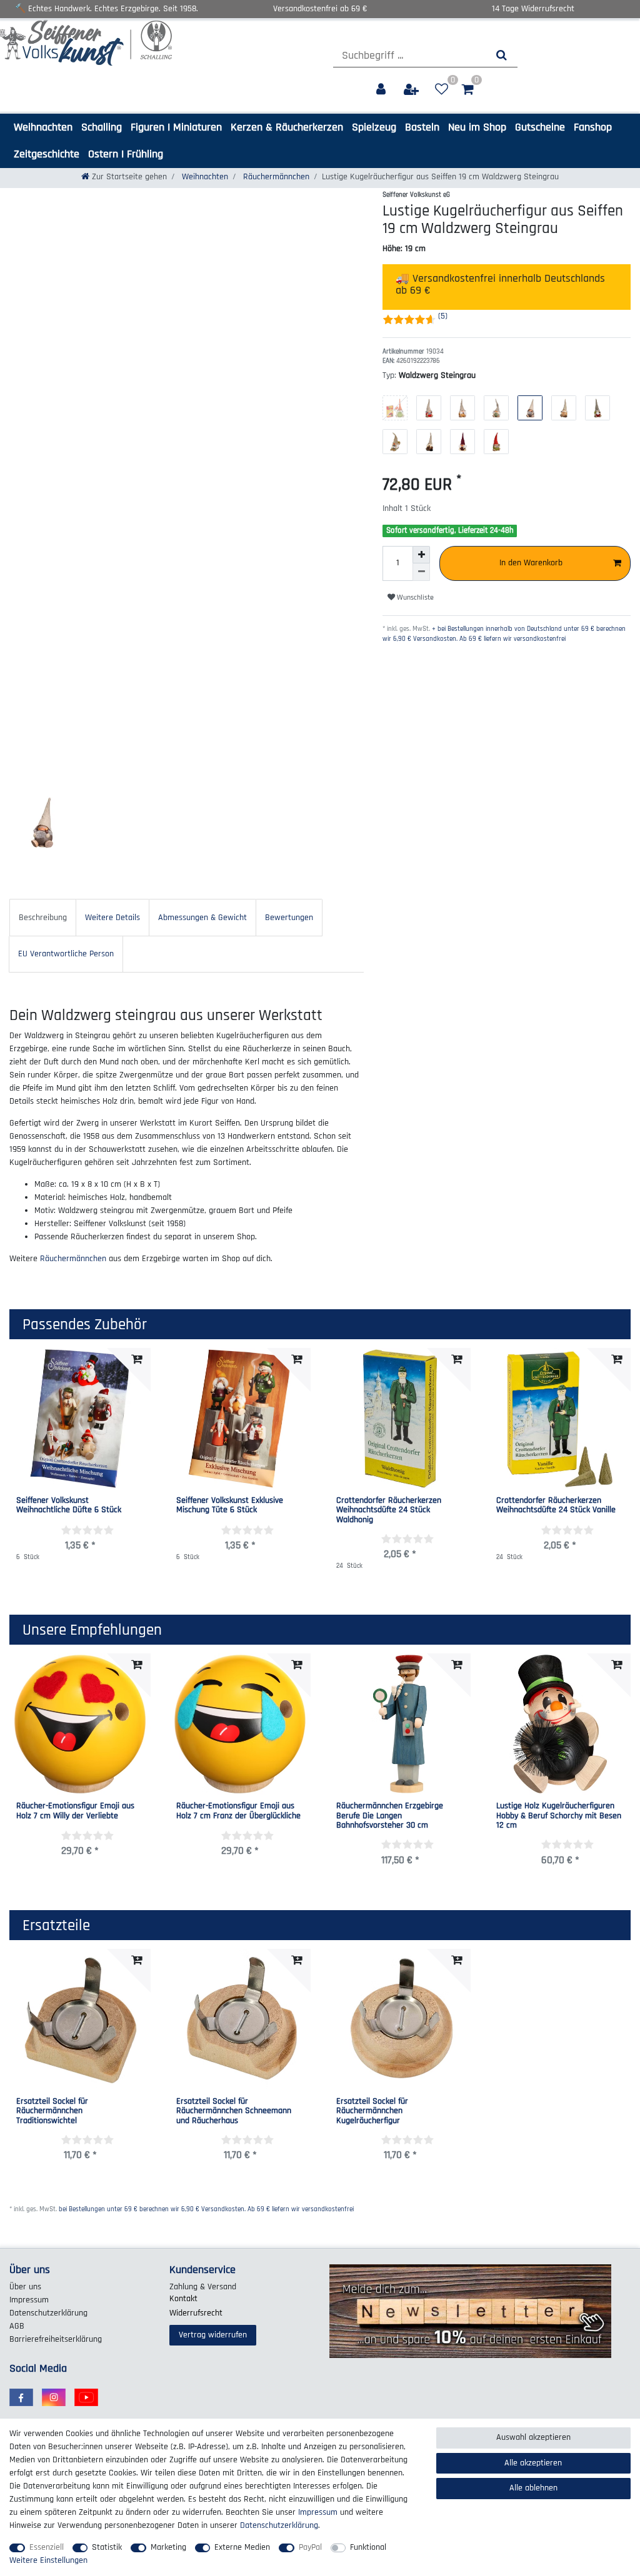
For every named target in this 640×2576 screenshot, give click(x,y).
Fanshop (593, 127)
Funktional (368, 2547)
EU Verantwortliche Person (66, 954)
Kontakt (183, 2299)
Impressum (29, 2300)
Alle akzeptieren (533, 2463)
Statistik (107, 2547)
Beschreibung (43, 918)
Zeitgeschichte (47, 154)
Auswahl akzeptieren (533, 2437)
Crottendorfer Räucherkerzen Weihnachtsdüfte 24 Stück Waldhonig (389, 1510)
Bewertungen (289, 918)
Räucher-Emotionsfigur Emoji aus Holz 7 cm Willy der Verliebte (75, 1811)
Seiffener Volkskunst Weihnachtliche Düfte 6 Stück (69, 1506)
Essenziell (47, 2547)
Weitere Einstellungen (48, 2560)
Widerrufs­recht (196, 2313)
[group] (80, 1724)
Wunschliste (414, 597)
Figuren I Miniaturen (176, 127)
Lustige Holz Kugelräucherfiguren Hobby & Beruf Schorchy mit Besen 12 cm (559, 1816)
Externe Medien (242, 2547)
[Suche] (502, 55)
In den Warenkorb (531, 563)
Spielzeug (374, 127)
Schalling (102, 127)
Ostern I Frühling (126, 154)
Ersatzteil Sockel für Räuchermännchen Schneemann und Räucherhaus (234, 2111)
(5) (443, 316)
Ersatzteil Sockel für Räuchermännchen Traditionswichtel (52, 2111)
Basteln (422, 127)
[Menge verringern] (421, 572)
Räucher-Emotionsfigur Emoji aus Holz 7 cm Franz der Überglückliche (238, 1811)
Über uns (25, 2287)
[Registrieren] (412, 90)
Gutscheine (540, 127)
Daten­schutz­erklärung (48, 2313)
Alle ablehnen (533, 2488)
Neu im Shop (477, 127)
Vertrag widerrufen (213, 2335)
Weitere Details (112, 918)
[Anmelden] (382, 90)
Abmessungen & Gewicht (202, 918)
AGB (17, 2326)
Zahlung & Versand (203, 2287)
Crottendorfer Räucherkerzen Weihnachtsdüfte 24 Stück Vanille (556, 1506)
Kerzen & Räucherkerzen (287, 127)
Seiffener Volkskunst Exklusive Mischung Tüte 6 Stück (230, 1506)
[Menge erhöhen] (421, 555)
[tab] (43, 917)
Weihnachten (43, 127)
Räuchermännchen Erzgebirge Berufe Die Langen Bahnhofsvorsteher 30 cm (390, 1816)
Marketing (168, 2547)
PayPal (310, 2547)
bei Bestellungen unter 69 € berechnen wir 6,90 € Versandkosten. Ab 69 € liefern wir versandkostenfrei (206, 2209)
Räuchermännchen (275, 177)
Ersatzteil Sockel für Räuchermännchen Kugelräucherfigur (372, 2111)
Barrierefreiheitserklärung (56, 2339)
